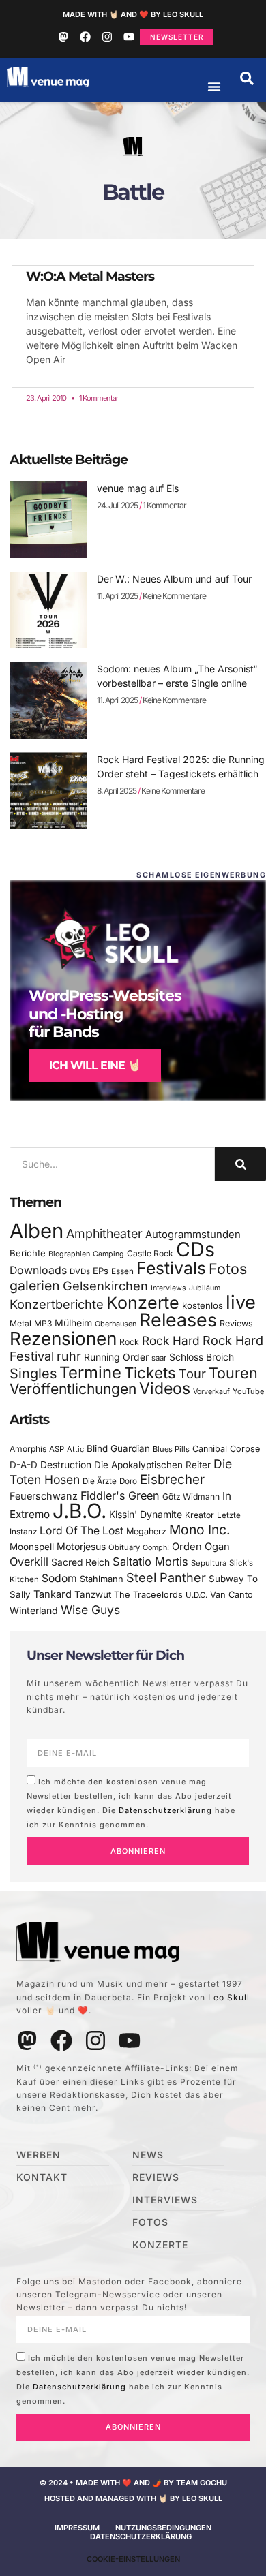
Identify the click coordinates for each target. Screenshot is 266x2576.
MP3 (43, 1323)
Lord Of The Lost (82, 1531)
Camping (108, 1254)
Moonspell (32, 1547)
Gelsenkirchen (105, 1286)
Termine (90, 1372)
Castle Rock (150, 1253)
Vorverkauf (211, 1392)
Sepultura (209, 1563)
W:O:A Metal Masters (90, 276)
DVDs (80, 1271)
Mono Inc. (200, 1530)
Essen (122, 1271)
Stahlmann (102, 1579)
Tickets (150, 1372)
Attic (75, 1449)
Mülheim (73, 1323)
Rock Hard (171, 1340)
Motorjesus (81, 1546)
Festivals (171, 1268)
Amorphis (28, 1449)
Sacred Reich (80, 1562)
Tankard (53, 1594)
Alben (36, 1231)
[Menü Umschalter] (214, 87)
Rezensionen (63, 1338)
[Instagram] (107, 37)
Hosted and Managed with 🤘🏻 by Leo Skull (133, 2498)
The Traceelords (148, 1595)
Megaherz (146, 1531)
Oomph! (156, 1548)
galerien (35, 1286)
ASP (57, 1449)
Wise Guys (90, 1610)
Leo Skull (229, 1997)
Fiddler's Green (120, 1495)
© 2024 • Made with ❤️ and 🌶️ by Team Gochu (133, 2483)
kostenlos (203, 1305)
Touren (233, 1373)
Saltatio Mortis (150, 1562)
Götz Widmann (191, 1496)
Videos (165, 1388)
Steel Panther (166, 1577)
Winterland (34, 1610)
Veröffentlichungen (73, 1389)
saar (159, 1358)
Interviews (168, 1288)
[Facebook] (85, 37)
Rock (129, 1342)
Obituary (124, 1547)
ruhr (69, 1356)
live (241, 1302)
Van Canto (232, 1595)
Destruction (66, 1465)
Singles (33, 1374)
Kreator (199, 1515)
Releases (178, 1320)
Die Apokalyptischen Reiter (152, 1465)
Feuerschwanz (44, 1496)
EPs (101, 1271)
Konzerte (143, 1303)
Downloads (38, 1270)
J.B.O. (79, 1511)
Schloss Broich (202, 1357)
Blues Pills (171, 1449)
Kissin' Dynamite (146, 1514)
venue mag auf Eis (138, 488)
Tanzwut (93, 1594)
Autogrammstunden (193, 1235)
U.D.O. (196, 1595)
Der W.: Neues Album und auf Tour (174, 579)
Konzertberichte (57, 1304)
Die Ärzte (100, 1481)
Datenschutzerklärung (165, 1810)
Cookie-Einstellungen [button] (133, 2559)
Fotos (228, 1269)
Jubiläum (205, 1288)
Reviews (236, 1323)
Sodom (59, 1578)
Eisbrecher (172, 1479)
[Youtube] (129, 37)
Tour (192, 1374)
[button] (247, 78)
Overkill (29, 1562)
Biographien (69, 1254)
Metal (20, 1323)
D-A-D (24, 1465)
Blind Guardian (118, 1448)
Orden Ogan (201, 1547)
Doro (128, 1481)
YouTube (248, 1391)
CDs (195, 1249)
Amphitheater (104, 1233)
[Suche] (240, 1164)
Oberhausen (116, 1324)
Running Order (116, 1357)
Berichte (28, 1253)
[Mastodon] (63, 37)
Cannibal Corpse (226, 1449)
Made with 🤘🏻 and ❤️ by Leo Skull (133, 14)
